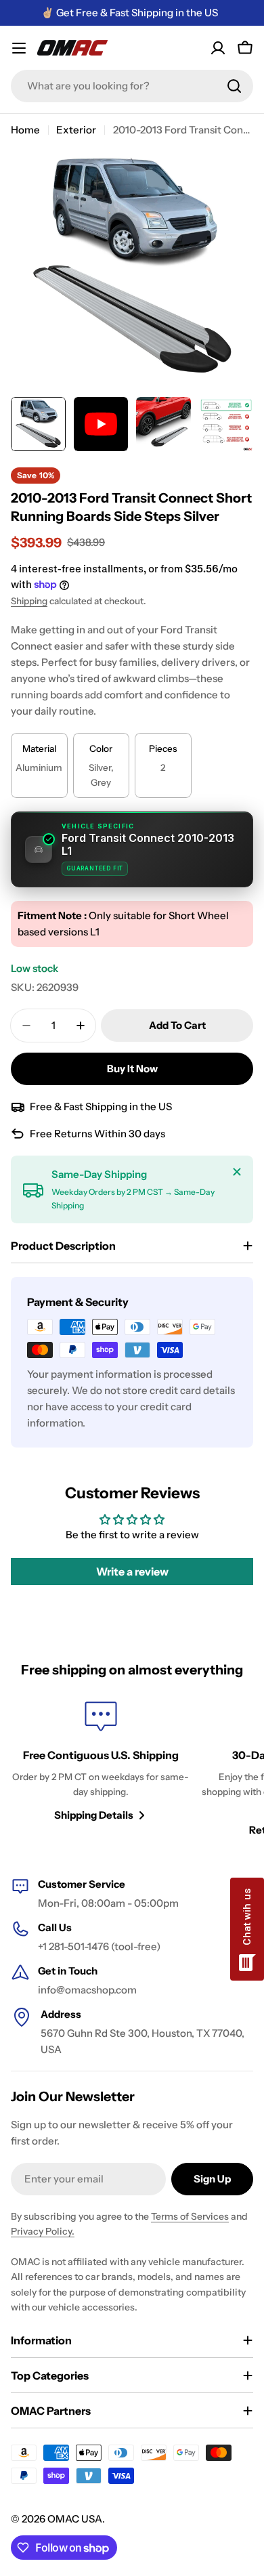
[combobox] (132, 86)
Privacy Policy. (43, 2231)
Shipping (29, 601)
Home (25, 130)
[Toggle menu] (19, 48)
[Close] (237, 1172)
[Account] (218, 48)
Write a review (132, 1571)
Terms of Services (190, 2216)
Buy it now (132, 1069)
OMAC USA (75, 2519)
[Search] (234, 86)
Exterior (76, 130)
